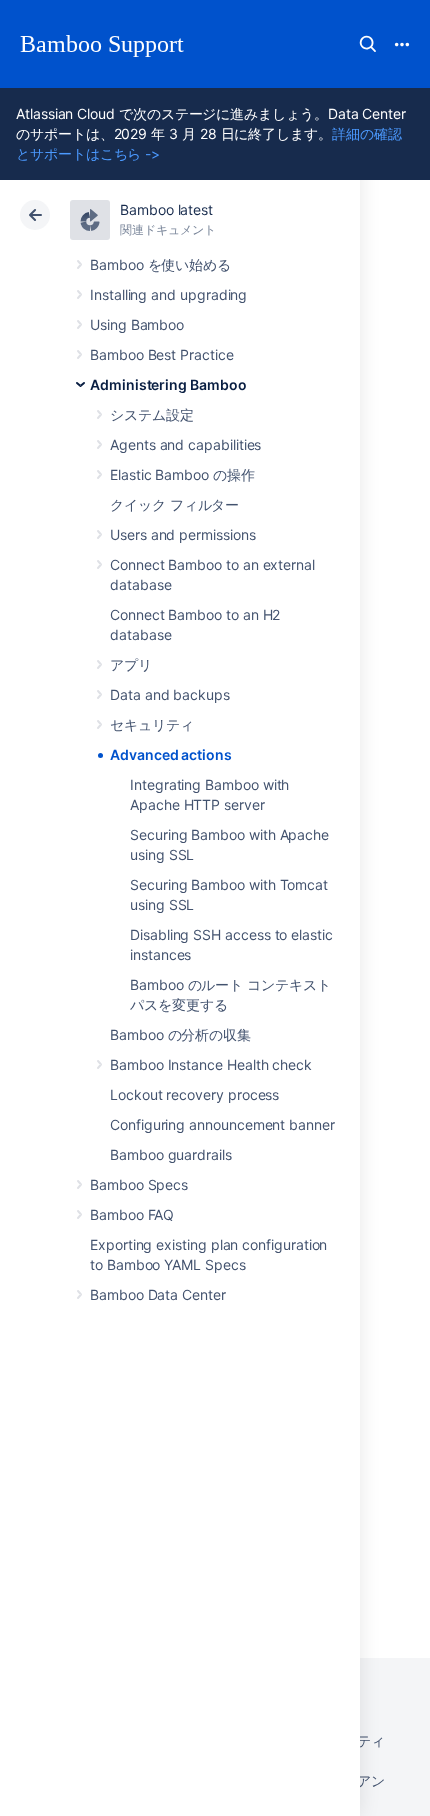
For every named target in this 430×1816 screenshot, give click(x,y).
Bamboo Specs (139, 1184)
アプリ (131, 664)
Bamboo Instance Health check (211, 1064)
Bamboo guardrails (171, 1154)
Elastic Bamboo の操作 (182, 474)
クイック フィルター (174, 504)
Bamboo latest (166, 209)
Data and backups (170, 694)
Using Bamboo (137, 324)
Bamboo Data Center (158, 1294)
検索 (368, 44)
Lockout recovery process (194, 1094)
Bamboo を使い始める (160, 264)
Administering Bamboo (168, 384)
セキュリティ (152, 724)
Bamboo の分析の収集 (180, 1034)
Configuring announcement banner (222, 1124)
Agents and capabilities (185, 444)
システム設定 (152, 414)
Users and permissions (183, 534)
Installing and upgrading (168, 294)
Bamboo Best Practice (162, 354)
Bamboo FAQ (132, 1214)
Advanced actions (171, 754)
